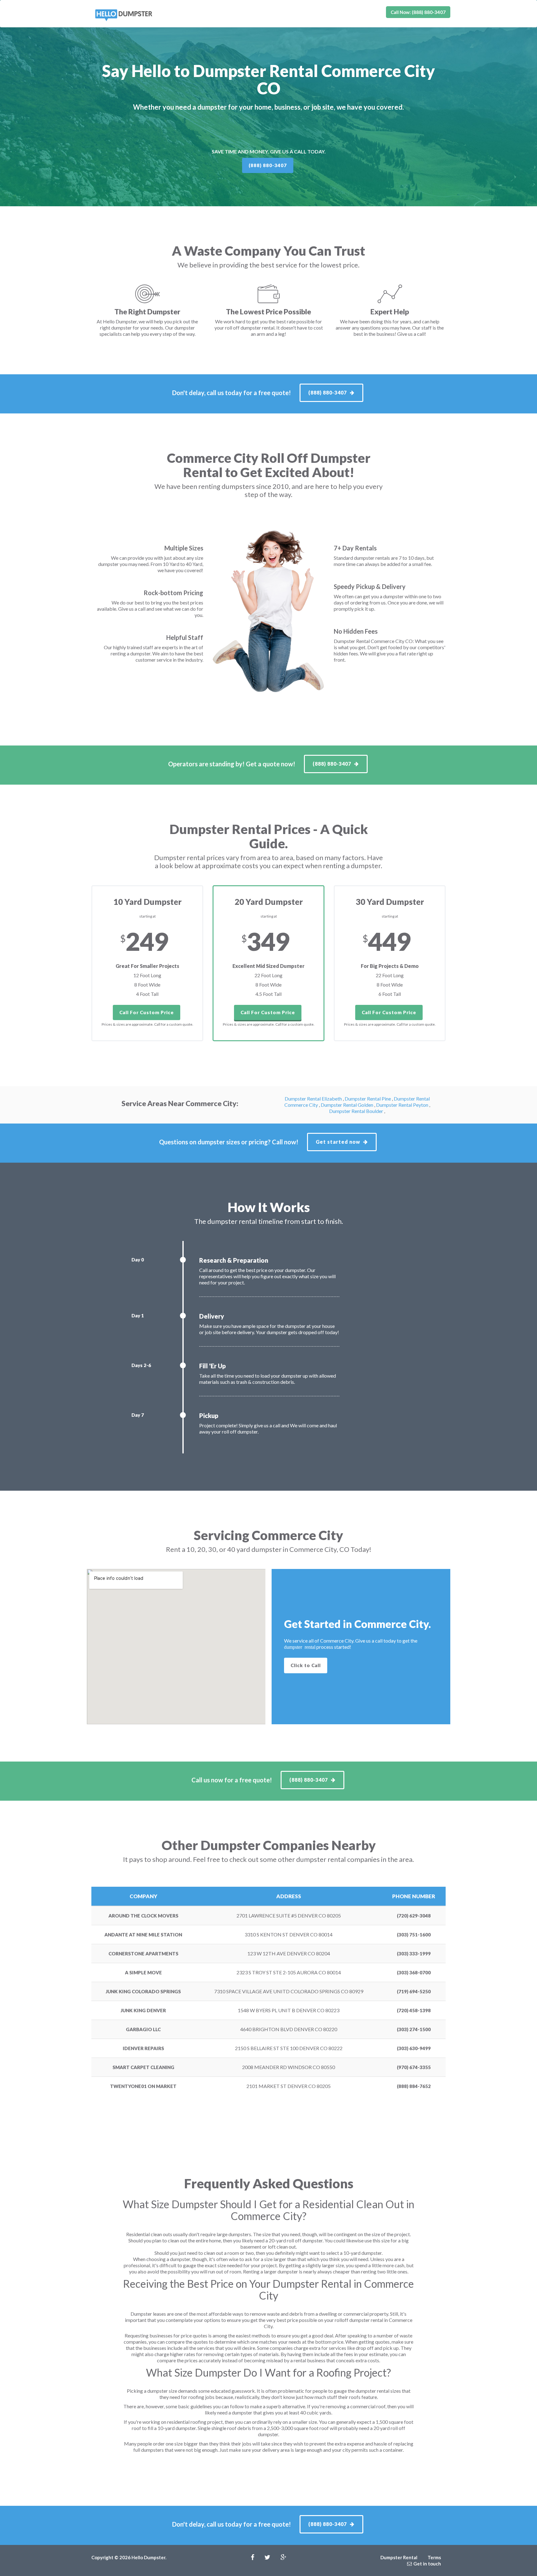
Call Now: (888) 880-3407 (418, 12)
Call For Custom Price (147, 1012)
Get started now (338, 1142)
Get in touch (427, 2564)
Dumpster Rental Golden (347, 1105)
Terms (434, 2557)
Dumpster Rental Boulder (357, 1111)
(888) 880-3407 (268, 165)
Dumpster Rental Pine (368, 1099)
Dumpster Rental (399, 2557)
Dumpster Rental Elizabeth (314, 1099)
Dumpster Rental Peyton (403, 1105)
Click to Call (306, 1665)
